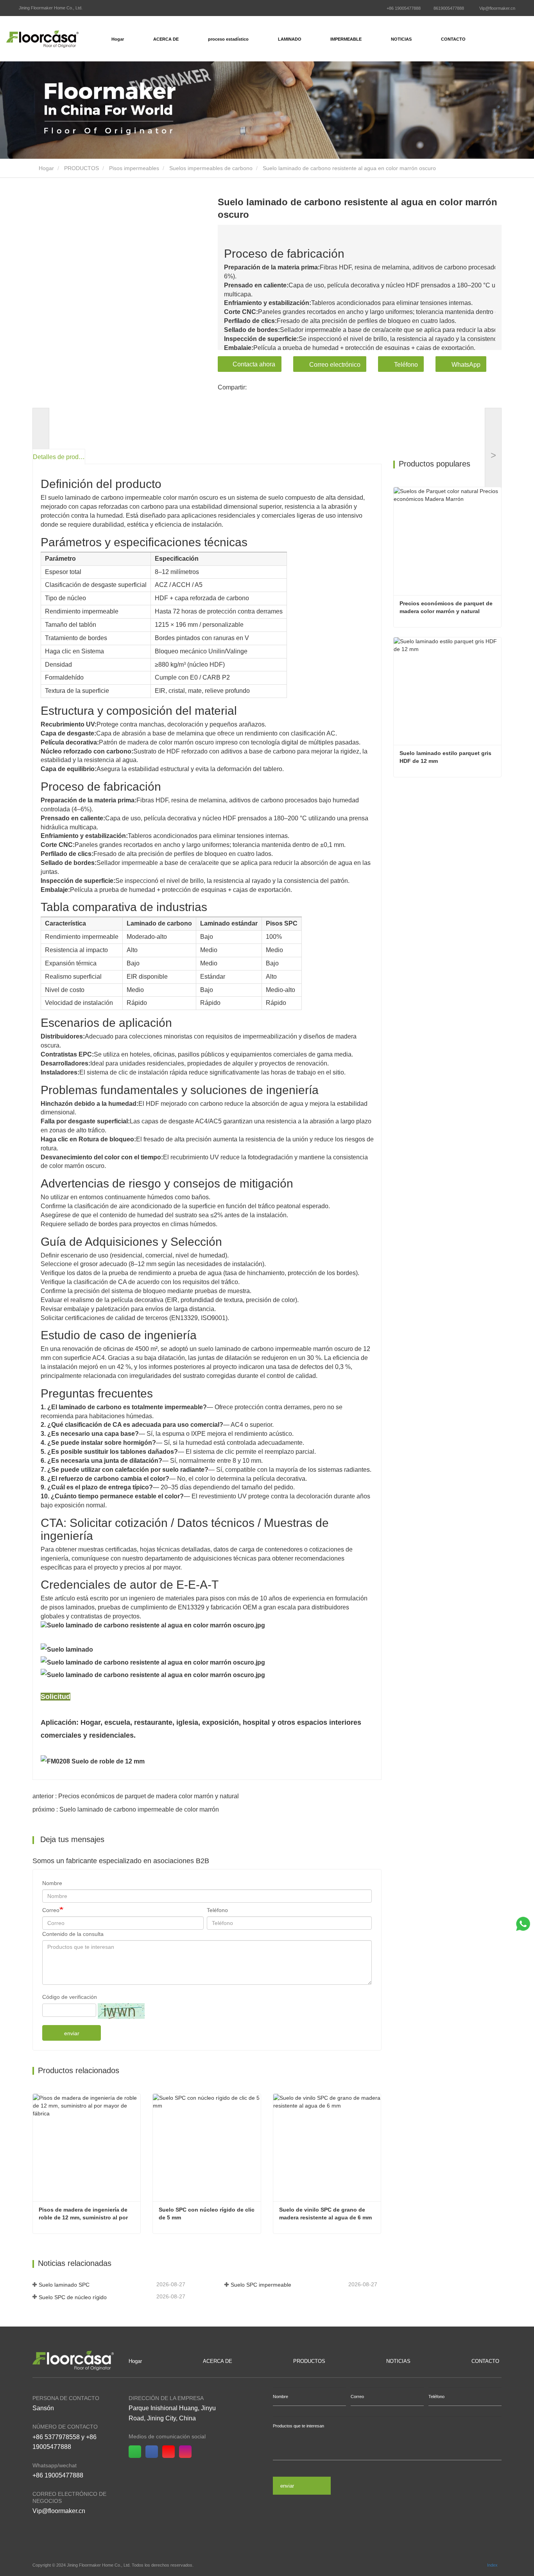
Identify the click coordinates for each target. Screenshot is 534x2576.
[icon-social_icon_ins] (187, 2452)
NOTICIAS (398, 2361)
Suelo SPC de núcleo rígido (73, 2297)
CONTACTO (453, 39)
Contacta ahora (254, 364)
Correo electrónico (335, 365)
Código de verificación (70, 1997)
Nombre (52, 1883)
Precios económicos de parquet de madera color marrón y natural (447, 607)
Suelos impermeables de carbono (211, 168)
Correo (51, 1910)
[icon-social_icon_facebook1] (154, 2452)
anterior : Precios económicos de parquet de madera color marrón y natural (136, 1796)
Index (492, 2565)
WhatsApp (466, 365)
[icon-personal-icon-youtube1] (171, 2452)
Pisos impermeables (134, 168)
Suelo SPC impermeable (261, 2285)
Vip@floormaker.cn (497, 8)
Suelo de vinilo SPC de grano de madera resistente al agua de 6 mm (325, 2214)
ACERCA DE (218, 2361)
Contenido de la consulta (73, 1934)
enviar (72, 2033)
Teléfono (406, 365)
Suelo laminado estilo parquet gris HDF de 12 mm (446, 757)
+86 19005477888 (404, 8)
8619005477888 (449, 8)
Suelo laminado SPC (64, 2285)
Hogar (118, 39)
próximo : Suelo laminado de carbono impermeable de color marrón (126, 1809)
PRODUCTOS (82, 168)
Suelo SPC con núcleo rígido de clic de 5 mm (207, 2214)
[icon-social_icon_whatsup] (137, 2452)
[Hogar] (42, 39)
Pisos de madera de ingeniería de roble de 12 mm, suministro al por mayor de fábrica (84, 2214)
